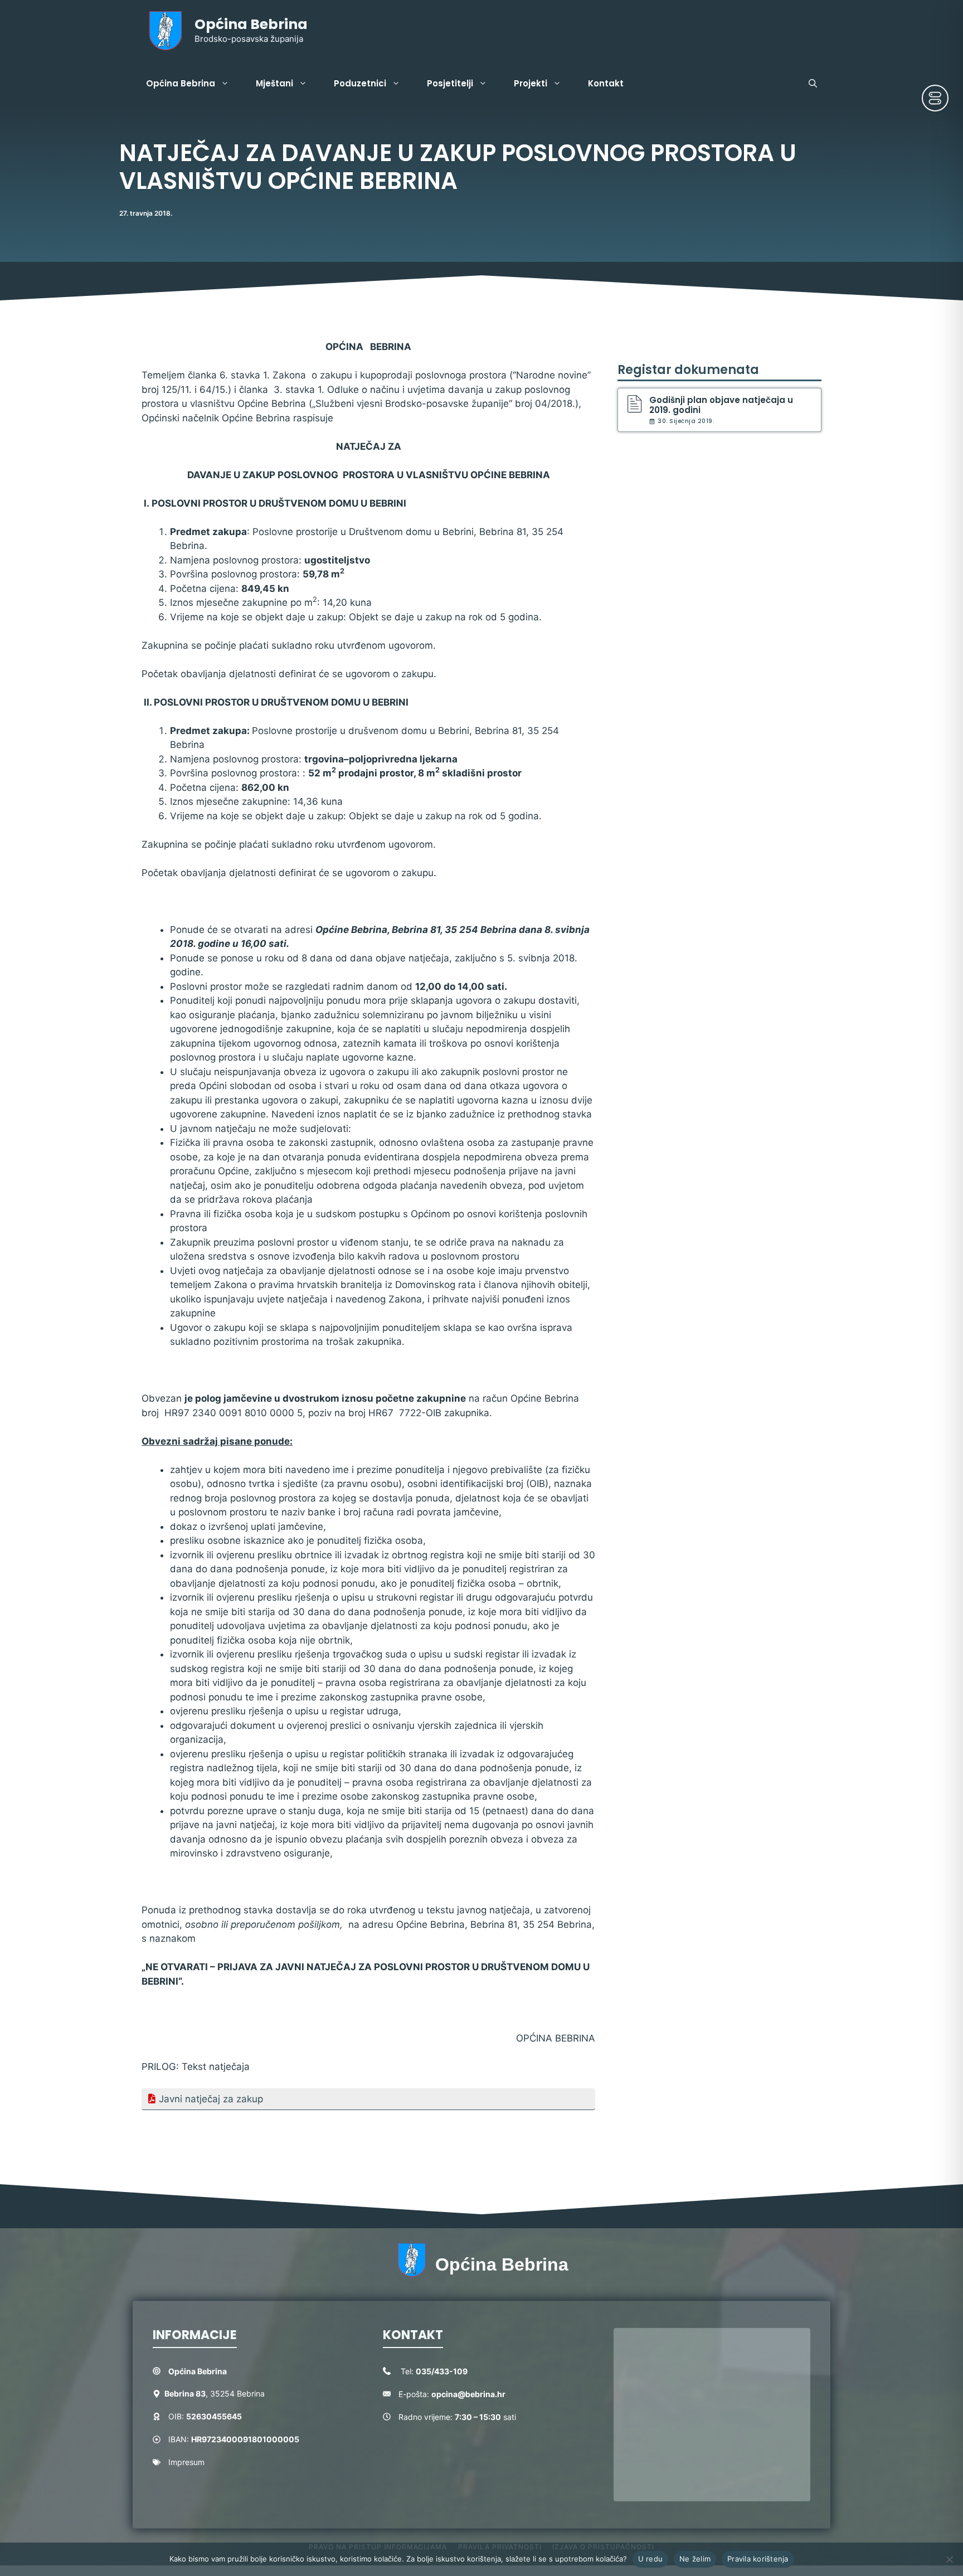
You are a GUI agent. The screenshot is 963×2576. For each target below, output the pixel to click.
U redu (651, 2559)
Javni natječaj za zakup (211, 2099)
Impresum (186, 2462)
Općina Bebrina (251, 24)
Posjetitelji (450, 83)
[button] (813, 84)
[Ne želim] (949, 2559)
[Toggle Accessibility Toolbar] (935, 98)
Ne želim (695, 2559)
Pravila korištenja (758, 2559)
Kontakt (606, 83)
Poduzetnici (360, 83)
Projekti (531, 83)
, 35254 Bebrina (215, 2393)
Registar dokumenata (688, 370)
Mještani (274, 83)
